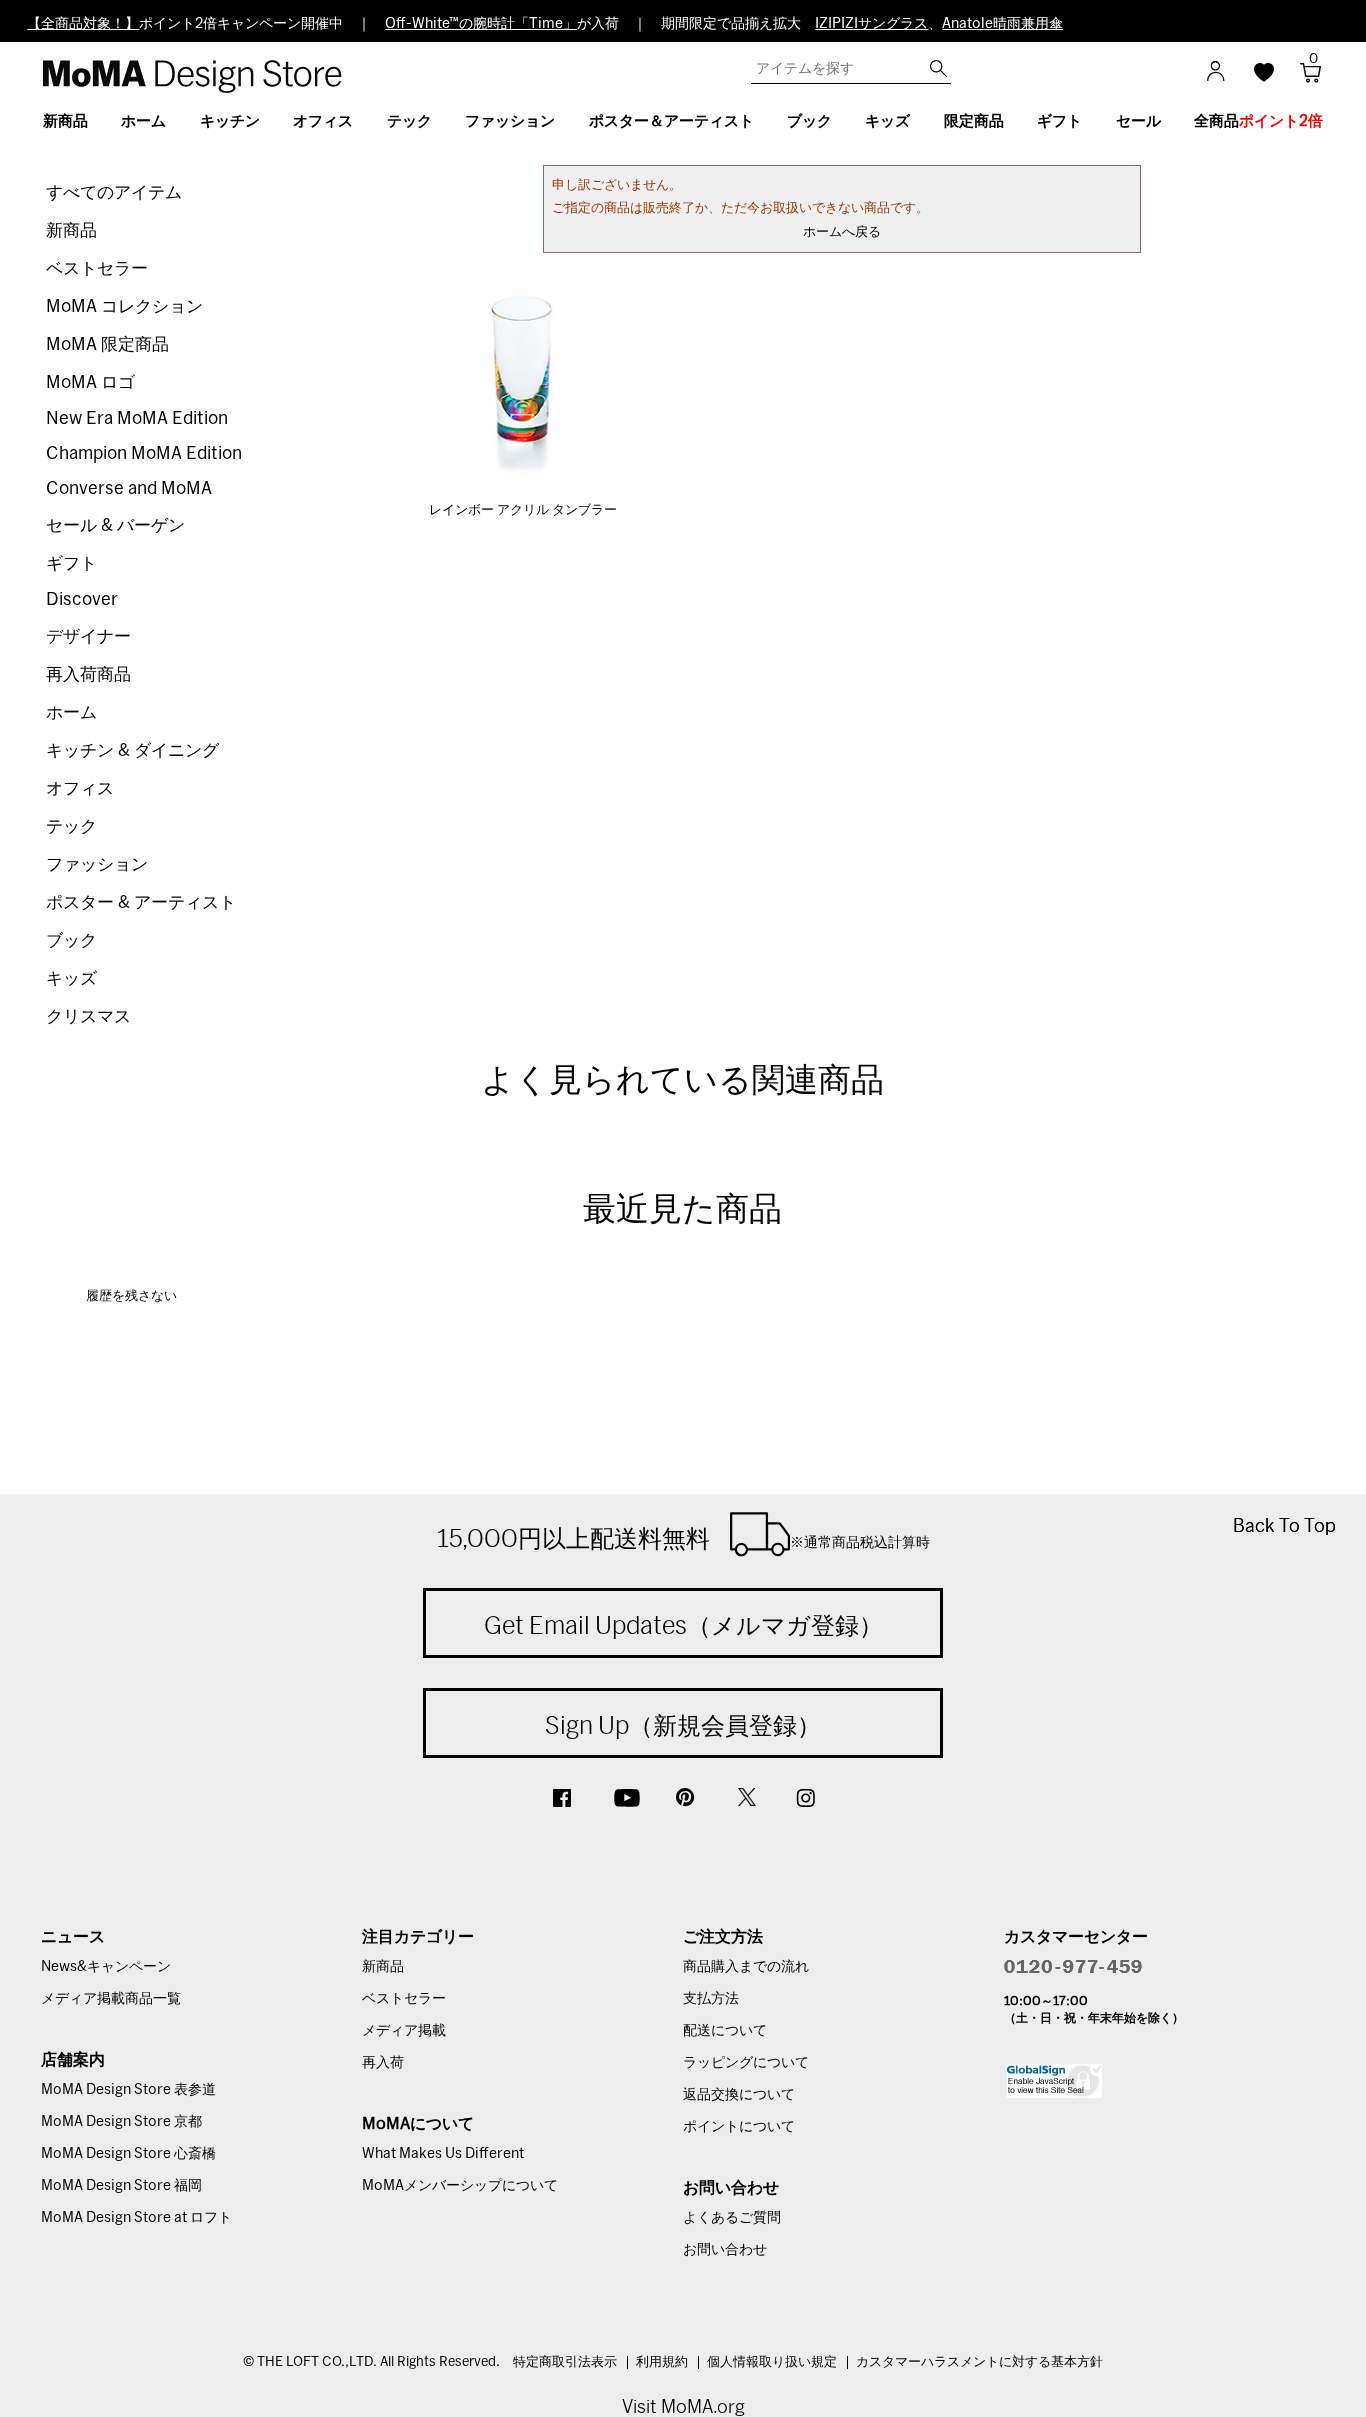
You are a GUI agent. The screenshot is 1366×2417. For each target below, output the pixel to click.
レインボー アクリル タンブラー (523, 510)
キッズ (71, 978)
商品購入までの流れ (746, 1967)
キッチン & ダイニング (132, 750)
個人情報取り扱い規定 (772, 2362)
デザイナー (88, 636)
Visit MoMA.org (683, 2406)
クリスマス (88, 1016)
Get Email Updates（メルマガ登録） (683, 1625)
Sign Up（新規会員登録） (683, 1725)
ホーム (71, 712)
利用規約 (662, 2362)
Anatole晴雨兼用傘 (1002, 24)
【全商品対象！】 (83, 24)
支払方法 (711, 1999)
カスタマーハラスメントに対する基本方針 (979, 2362)
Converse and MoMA (129, 488)
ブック (71, 940)
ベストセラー (97, 268)
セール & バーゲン (115, 525)
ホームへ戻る (842, 232)
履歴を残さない (131, 1296)
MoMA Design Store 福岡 (121, 2186)
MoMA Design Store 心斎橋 (128, 2154)
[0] (1303, 78)
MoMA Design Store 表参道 (128, 2090)
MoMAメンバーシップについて (460, 2186)
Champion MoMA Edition (144, 453)
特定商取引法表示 (565, 2362)
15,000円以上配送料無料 (683, 1538)
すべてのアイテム (114, 192)
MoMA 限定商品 (107, 344)
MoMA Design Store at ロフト (136, 2218)
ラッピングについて (746, 2063)
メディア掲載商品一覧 (111, 1999)
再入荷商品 (88, 674)
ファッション (97, 864)
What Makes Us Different (443, 2154)
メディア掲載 (404, 2031)
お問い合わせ (725, 2250)
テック (71, 826)
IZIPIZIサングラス (871, 24)
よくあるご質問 (732, 2218)
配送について (725, 2031)
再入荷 (383, 2063)
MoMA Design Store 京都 (121, 2122)
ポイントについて (739, 2127)
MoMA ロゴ (90, 382)
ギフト (71, 563)
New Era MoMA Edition (137, 418)
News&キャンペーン (106, 1967)
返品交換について (739, 2095)
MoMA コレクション (124, 306)
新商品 (71, 230)
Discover (82, 599)
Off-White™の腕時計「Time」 (481, 24)
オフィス (80, 788)
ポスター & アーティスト (141, 902)
